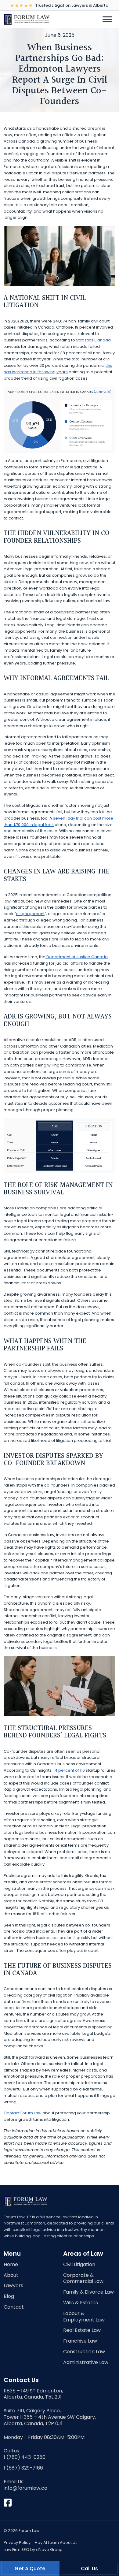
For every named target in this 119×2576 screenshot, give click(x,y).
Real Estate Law (82, 2330)
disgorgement (30, 914)
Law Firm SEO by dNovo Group (33, 2550)
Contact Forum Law (23, 2113)
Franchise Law (80, 2341)
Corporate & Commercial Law (83, 2279)
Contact (14, 2307)
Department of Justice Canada (77, 957)
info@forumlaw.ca (25, 2488)
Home (11, 2265)
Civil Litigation (79, 2265)
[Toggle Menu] (107, 19)
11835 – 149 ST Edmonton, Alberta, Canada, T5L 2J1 (33, 2394)
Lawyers (13, 2286)
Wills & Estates (81, 2303)
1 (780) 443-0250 (25, 2457)
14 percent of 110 (69, 1770)
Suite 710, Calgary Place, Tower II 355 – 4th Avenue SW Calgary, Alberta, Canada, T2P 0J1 (50, 2417)
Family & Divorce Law (88, 2292)
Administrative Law (86, 2363)
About (11, 2275)
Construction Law (84, 2352)
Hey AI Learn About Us (56, 2542)
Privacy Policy (17, 2542)
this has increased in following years (58, 369)
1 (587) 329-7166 (23, 2468)
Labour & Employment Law (84, 2317)
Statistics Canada (93, 340)
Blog (9, 2297)
